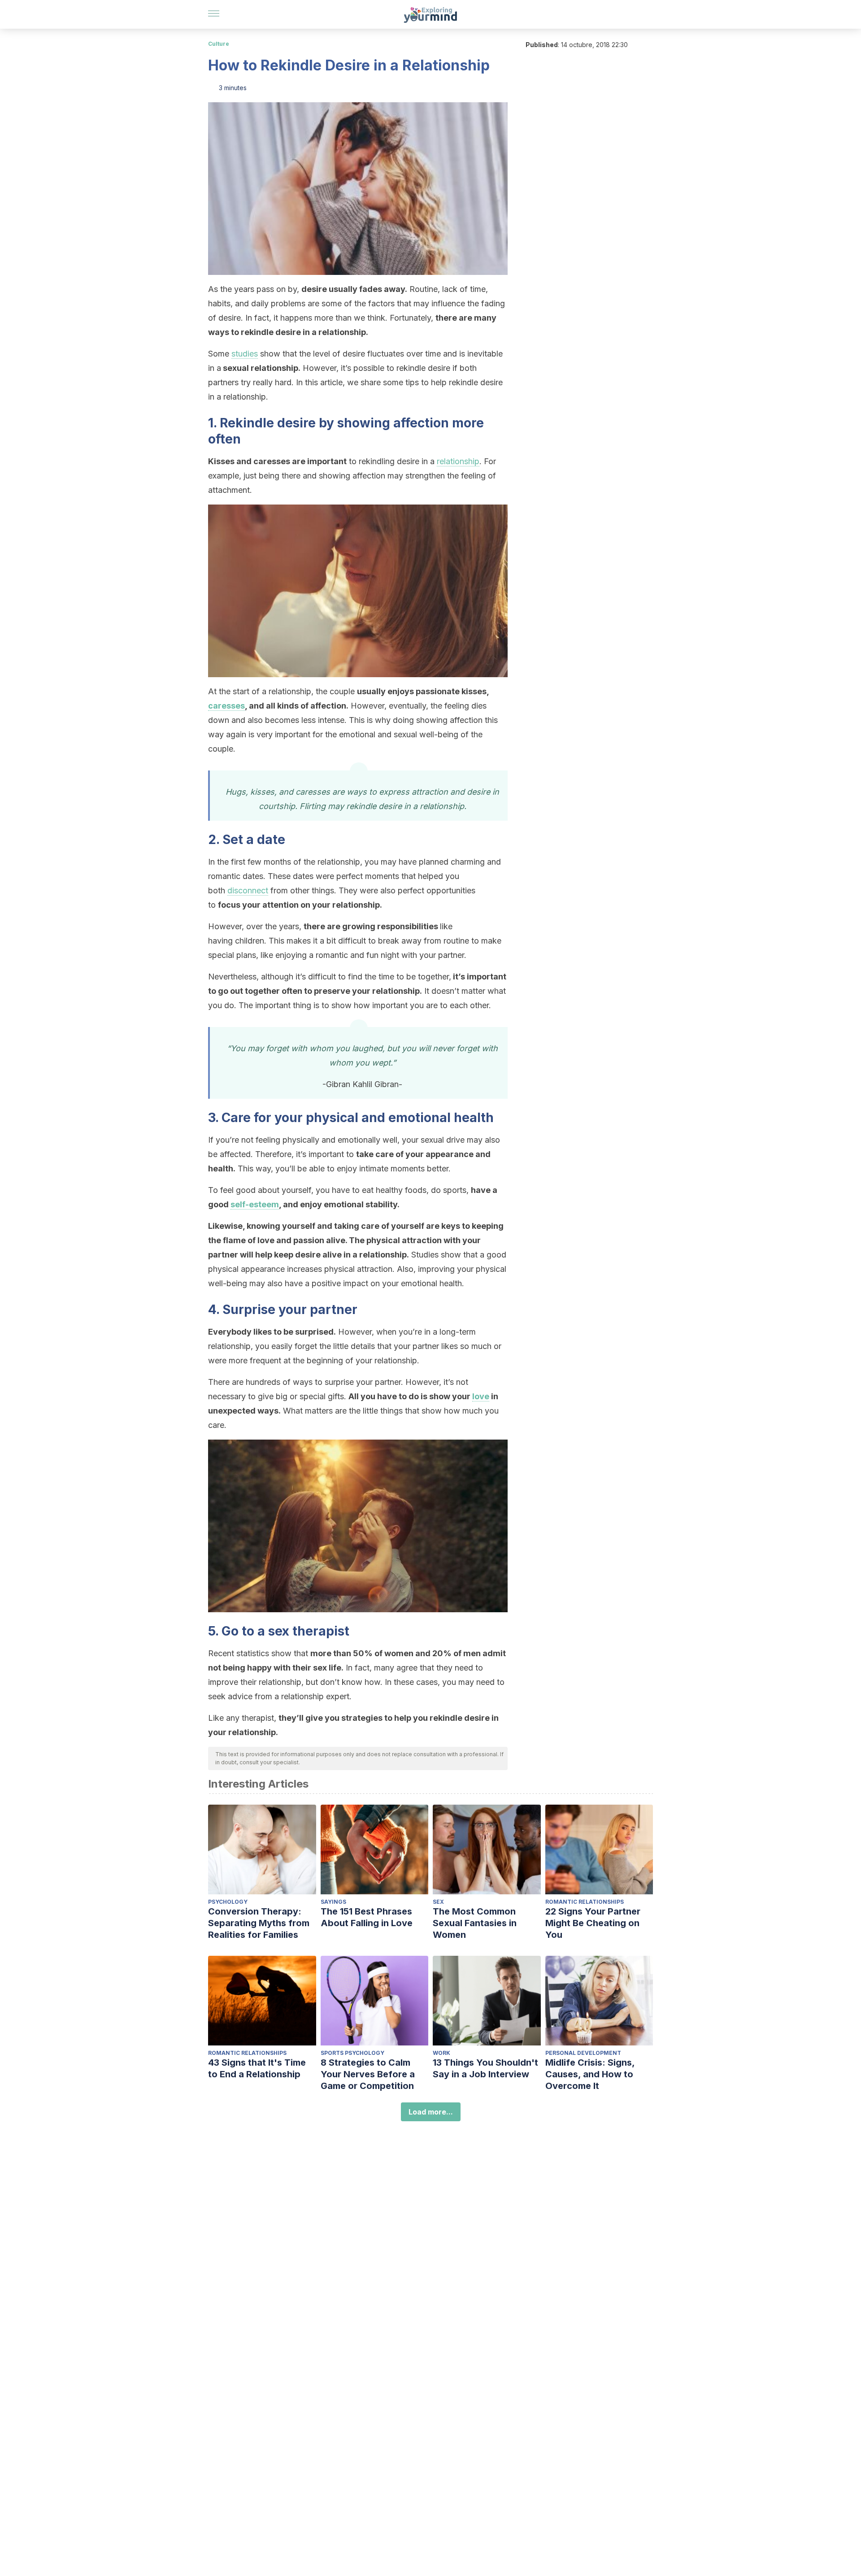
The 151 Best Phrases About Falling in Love (367, 1917)
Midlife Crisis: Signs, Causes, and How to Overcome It (590, 2074)
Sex (438, 1902)
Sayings (333, 1902)
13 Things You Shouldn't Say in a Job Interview (485, 2068)
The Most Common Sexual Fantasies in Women (475, 1923)
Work (441, 2053)
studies (245, 354)
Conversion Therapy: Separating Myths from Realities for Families (259, 1923)
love (481, 1396)
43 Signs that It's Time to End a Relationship (257, 2068)
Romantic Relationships (585, 1902)
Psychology (228, 1902)
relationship (458, 461)
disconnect (248, 890)
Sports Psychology (352, 2053)
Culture (219, 44)
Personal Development (583, 2053)
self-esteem (255, 1204)
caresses (226, 706)
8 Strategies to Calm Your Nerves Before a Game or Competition (368, 2074)
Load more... (431, 2112)
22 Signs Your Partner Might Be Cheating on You (593, 1923)
